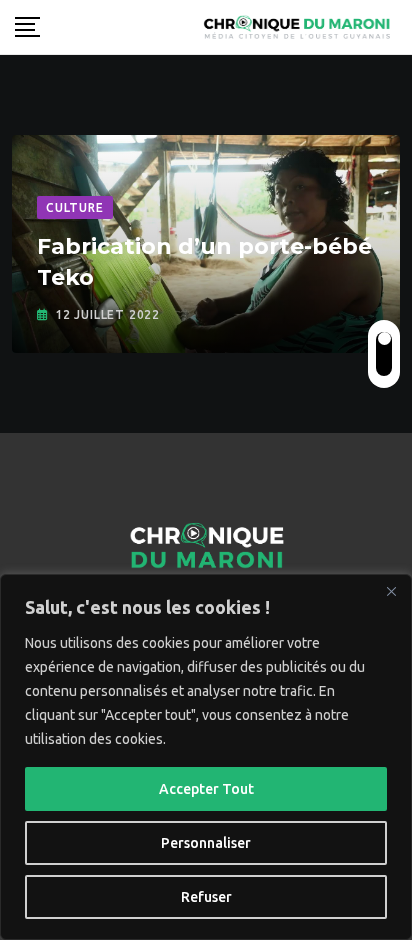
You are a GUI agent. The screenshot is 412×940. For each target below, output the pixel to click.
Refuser (206, 897)
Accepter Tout (206, 789)
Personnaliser (206, 843)
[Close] (391, 591)
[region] (206, 757)
